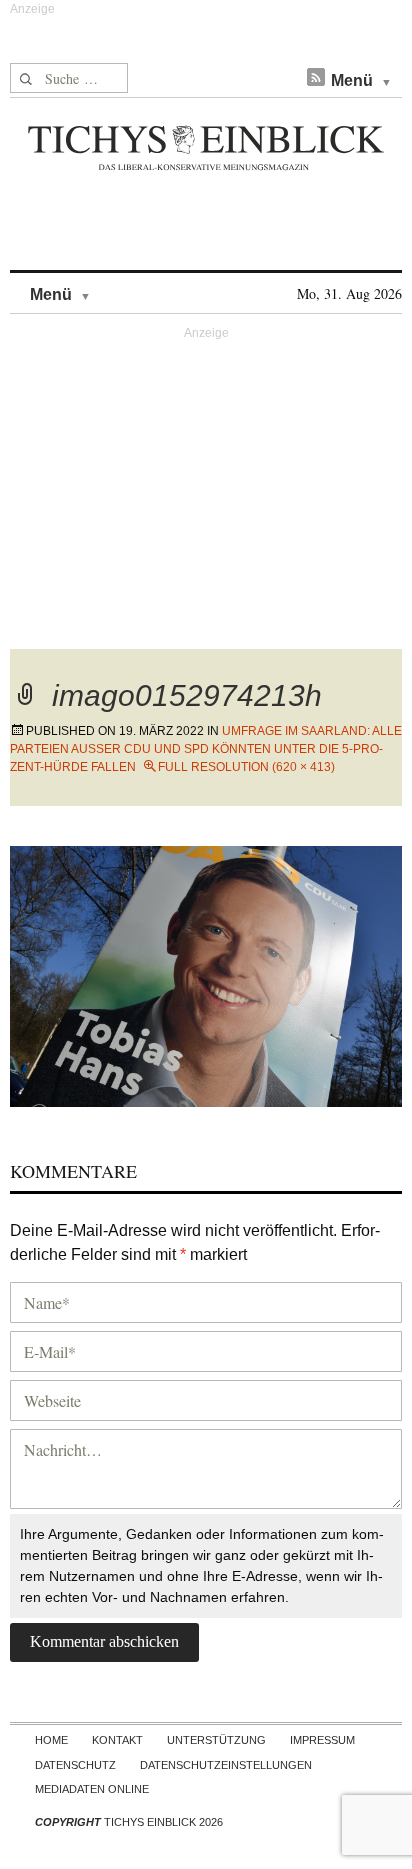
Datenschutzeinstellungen (226, 1765)
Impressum (322, 1740)
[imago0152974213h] (206, 973)
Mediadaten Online (92, 1789)
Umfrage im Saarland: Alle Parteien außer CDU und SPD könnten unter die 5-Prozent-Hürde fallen (206, 749)
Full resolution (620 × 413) (246, 767)
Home (51, 1740)
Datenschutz (75, 1765)
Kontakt (117, 1740)
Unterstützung (216, 1740)
